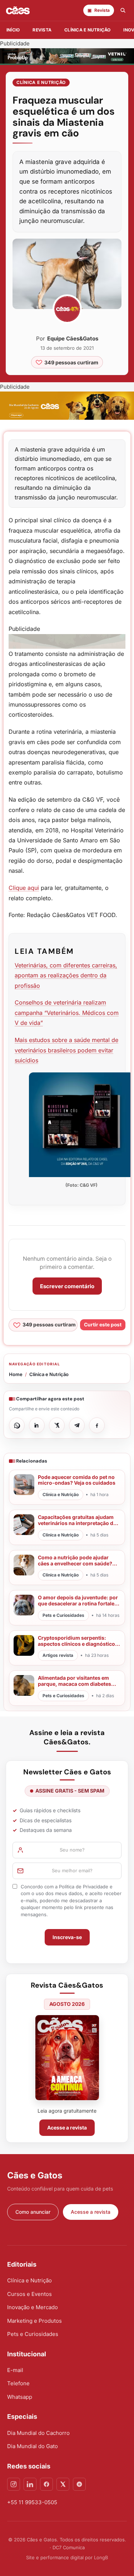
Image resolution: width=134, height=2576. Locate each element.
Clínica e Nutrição (41, 82)
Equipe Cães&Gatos (73, 338)
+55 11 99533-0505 (32, 2502)
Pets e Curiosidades (33, 2334)
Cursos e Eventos (29, 2294)
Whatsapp (20, 2397)
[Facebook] (46, 2484)
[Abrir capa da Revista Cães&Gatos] (67, 2057)
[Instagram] (14, 2484)
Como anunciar (33, 2212)
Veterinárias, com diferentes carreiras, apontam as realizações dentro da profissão (66, 975)
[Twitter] (63, 2484)
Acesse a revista (67, 2127)
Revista (42, 30)
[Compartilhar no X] (57, 1425)
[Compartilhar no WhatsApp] (17, 1425)
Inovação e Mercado (33, 2307)
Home (16, 1374)
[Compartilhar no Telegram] (77, 1425)
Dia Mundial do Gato (33, 2446)
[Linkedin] (30, 2484)
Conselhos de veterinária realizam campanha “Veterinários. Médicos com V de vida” (67, 1013)
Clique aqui (24, 888)
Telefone (18, 2383)
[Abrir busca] (123, 10)
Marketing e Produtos (34, 2321)
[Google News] (79, 2484)
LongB (101, 2557)
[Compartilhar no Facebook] (97, 1425)
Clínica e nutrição (87, 30)
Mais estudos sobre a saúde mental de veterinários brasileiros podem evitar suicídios (66, 1050)
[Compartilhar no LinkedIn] (37, 1425)
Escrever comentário (67, 1286)
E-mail (15, 2370)
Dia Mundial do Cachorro (38, 2433)
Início (13, 30)
